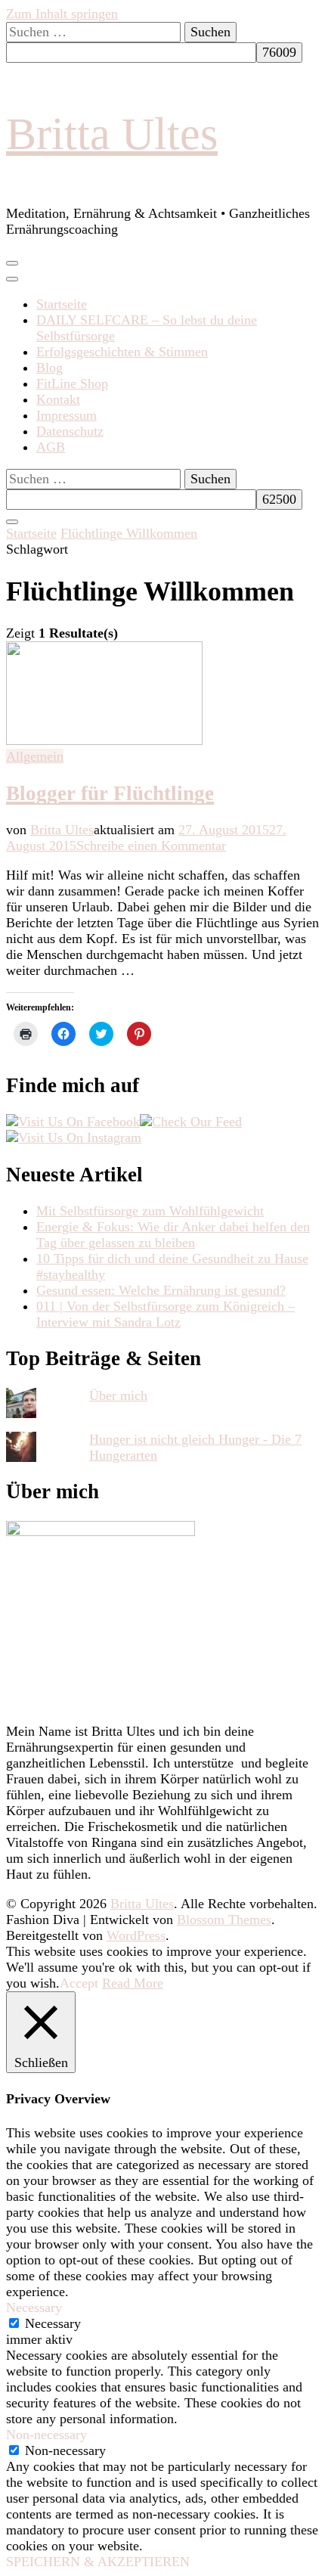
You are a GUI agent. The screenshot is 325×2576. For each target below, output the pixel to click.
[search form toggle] (12, 522)
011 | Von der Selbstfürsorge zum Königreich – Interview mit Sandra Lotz (166, 1314)
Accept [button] (79, 1983)
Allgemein (35, 756)
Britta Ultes (112, 134)
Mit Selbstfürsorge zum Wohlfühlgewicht (150, 1211)
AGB (51, 447)
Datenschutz (70, 431)
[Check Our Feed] (191, 1122)
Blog (50, 368)
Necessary (53, 2323)
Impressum (67, 415)
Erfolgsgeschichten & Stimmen (122, 352)
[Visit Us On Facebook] (73, 1122)
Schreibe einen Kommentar (151, 846)
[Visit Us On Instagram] (74, 1137)
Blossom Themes (224, 1920)
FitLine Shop (72, 383)
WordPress (136, 1935)
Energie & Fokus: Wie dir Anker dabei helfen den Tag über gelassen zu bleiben (173, 1235)
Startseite (62, 304)
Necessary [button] (34, 2308)
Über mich (118, 1395)
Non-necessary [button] (46, 2435)
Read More (133, 1983)
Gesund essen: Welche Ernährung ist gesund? (161, 1290)
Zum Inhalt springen (62, 14)
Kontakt (58, 399)
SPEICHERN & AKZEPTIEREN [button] (98, 2562)
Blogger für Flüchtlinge (110, 793)
